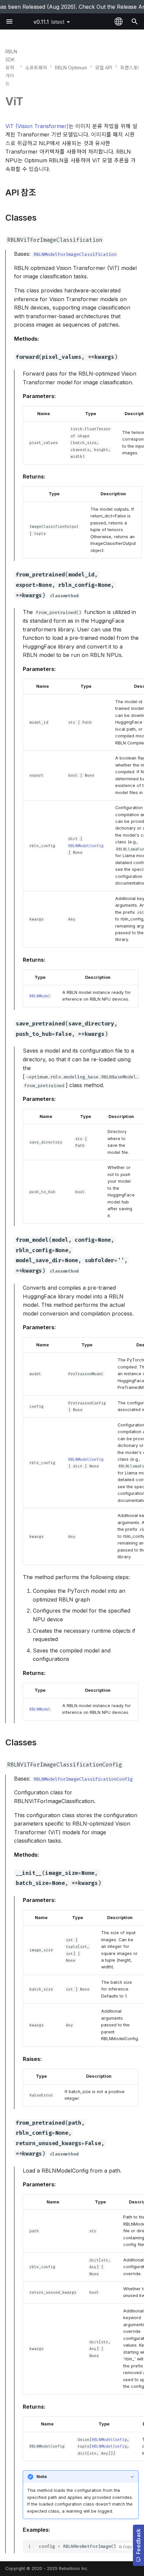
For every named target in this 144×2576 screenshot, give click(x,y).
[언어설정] (119, 21)
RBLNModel (40, 996)
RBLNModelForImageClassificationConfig (83, 1779)
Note (42, 2477)
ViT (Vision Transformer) (37, 126)
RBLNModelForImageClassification (75, 254)
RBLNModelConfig (86, 846)
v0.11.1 (49, 22)
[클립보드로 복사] (125, 2547)
